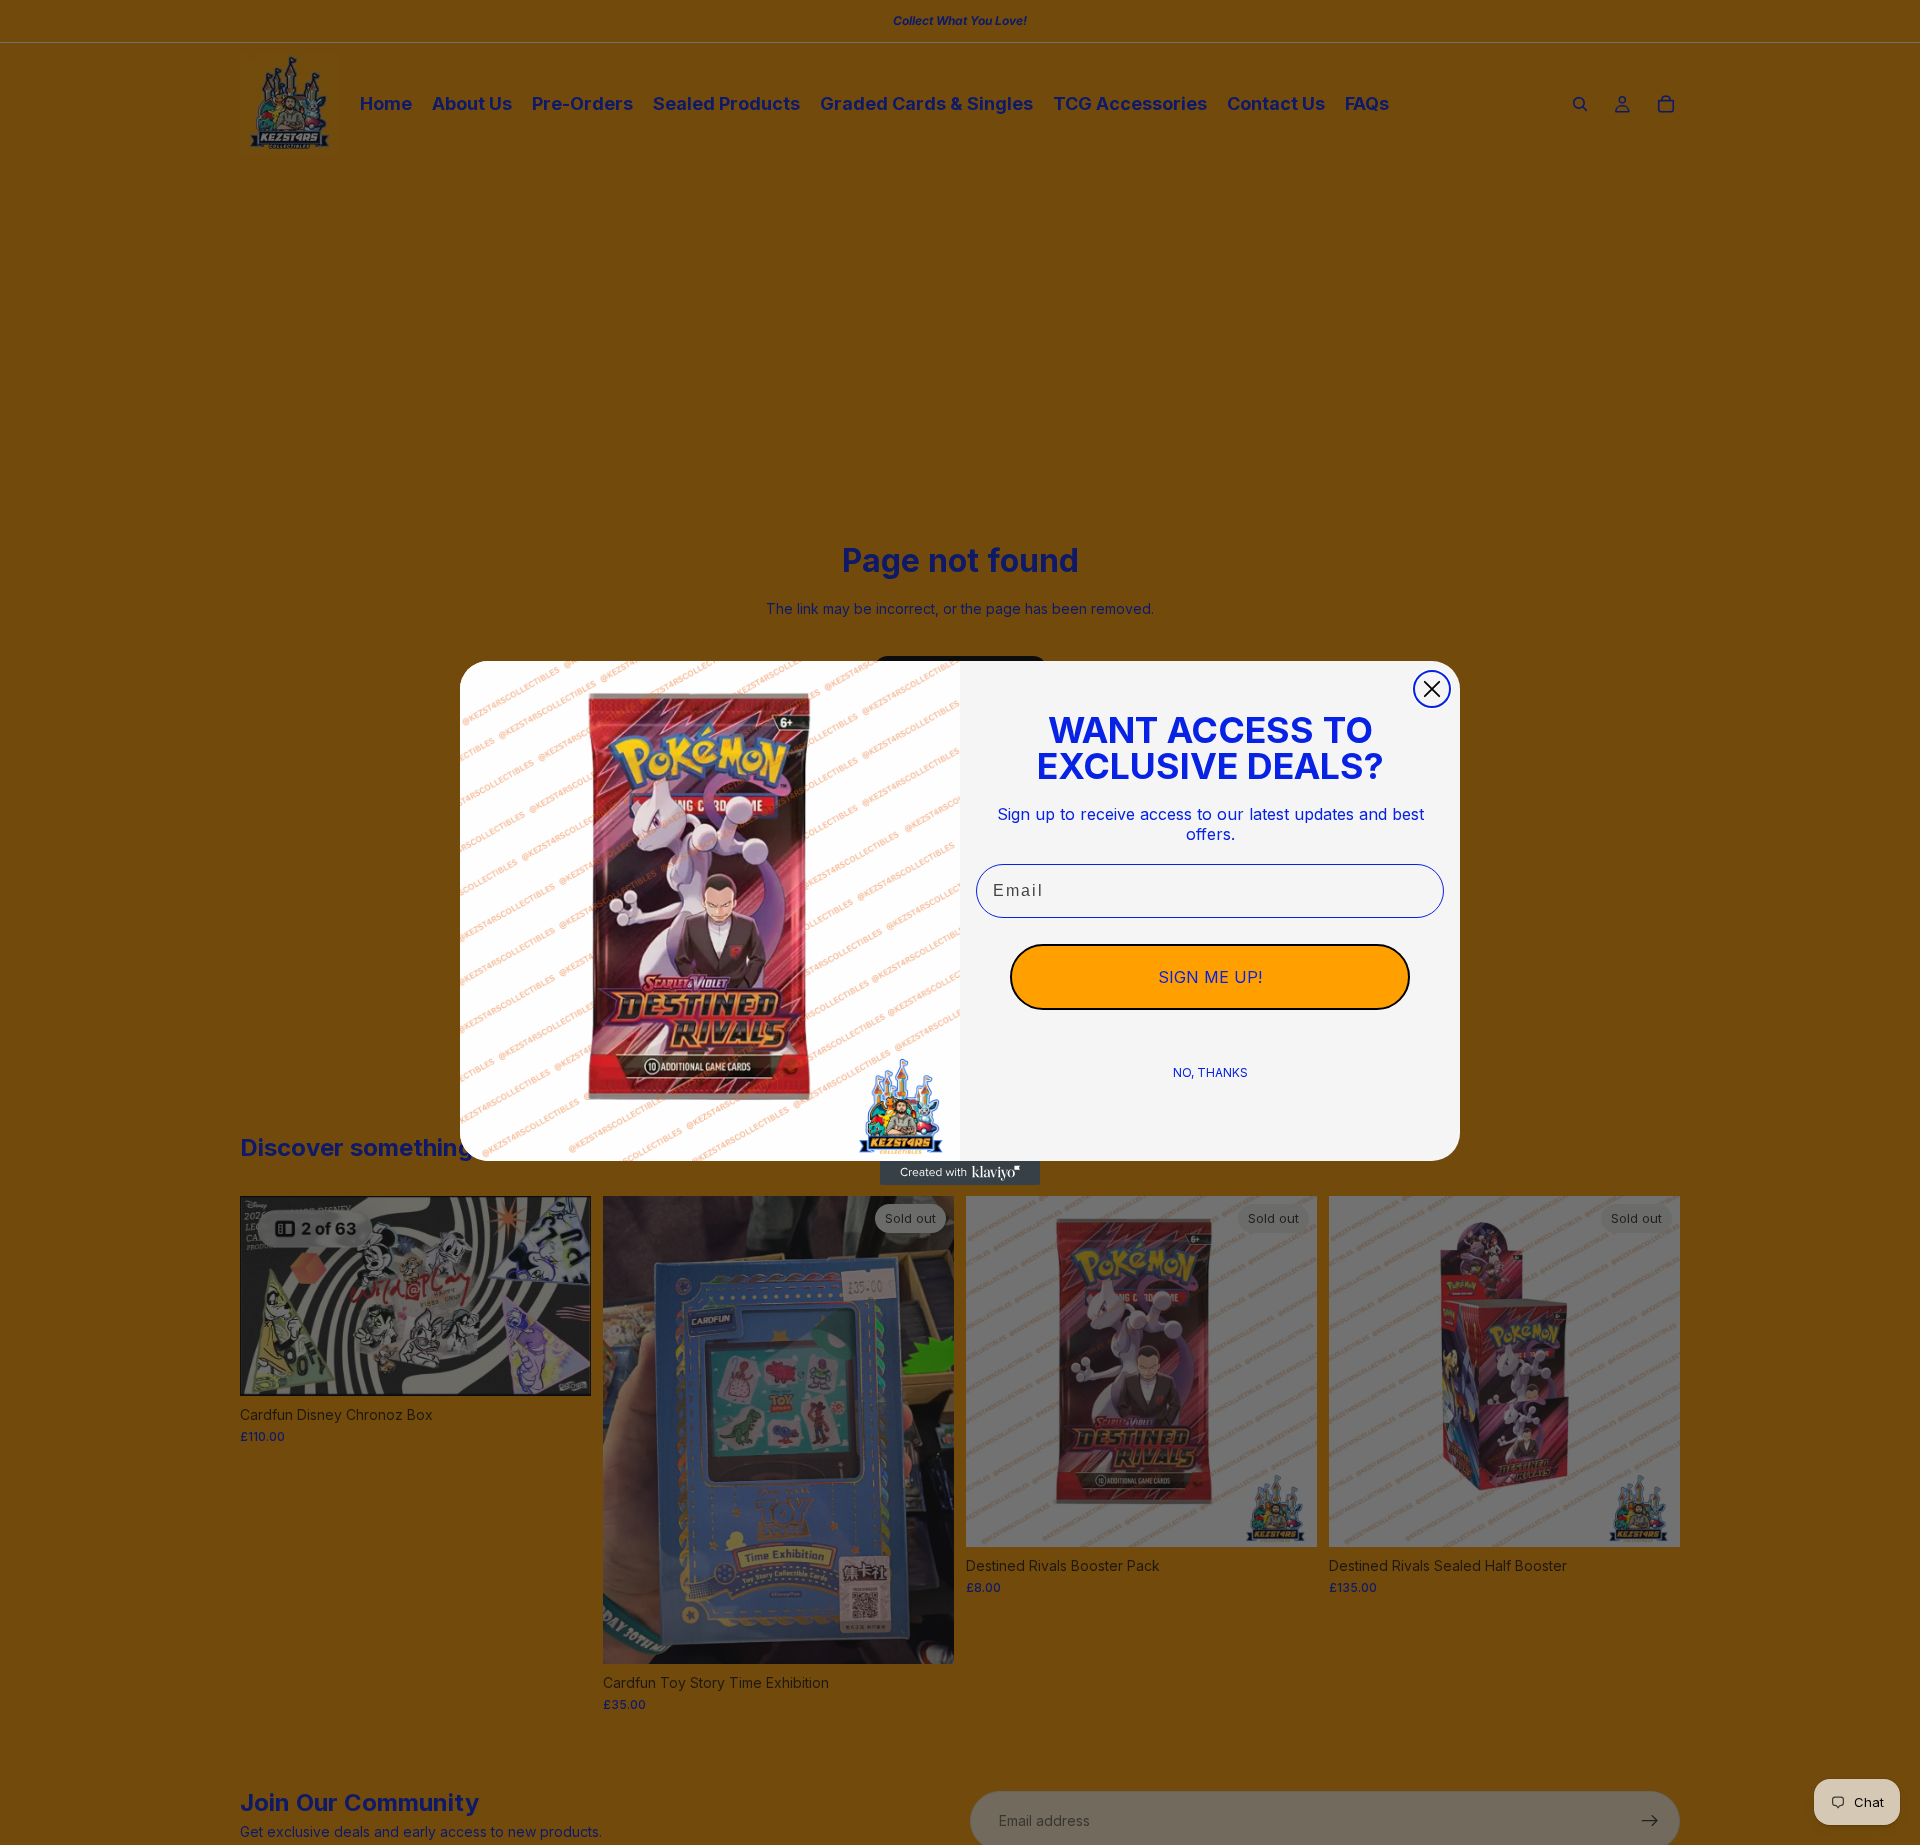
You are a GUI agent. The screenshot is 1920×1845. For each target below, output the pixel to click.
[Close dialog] (1432, 689)
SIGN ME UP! (1210, 977)
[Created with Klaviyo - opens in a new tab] (960, 1173)
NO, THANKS (1210, 1072)
